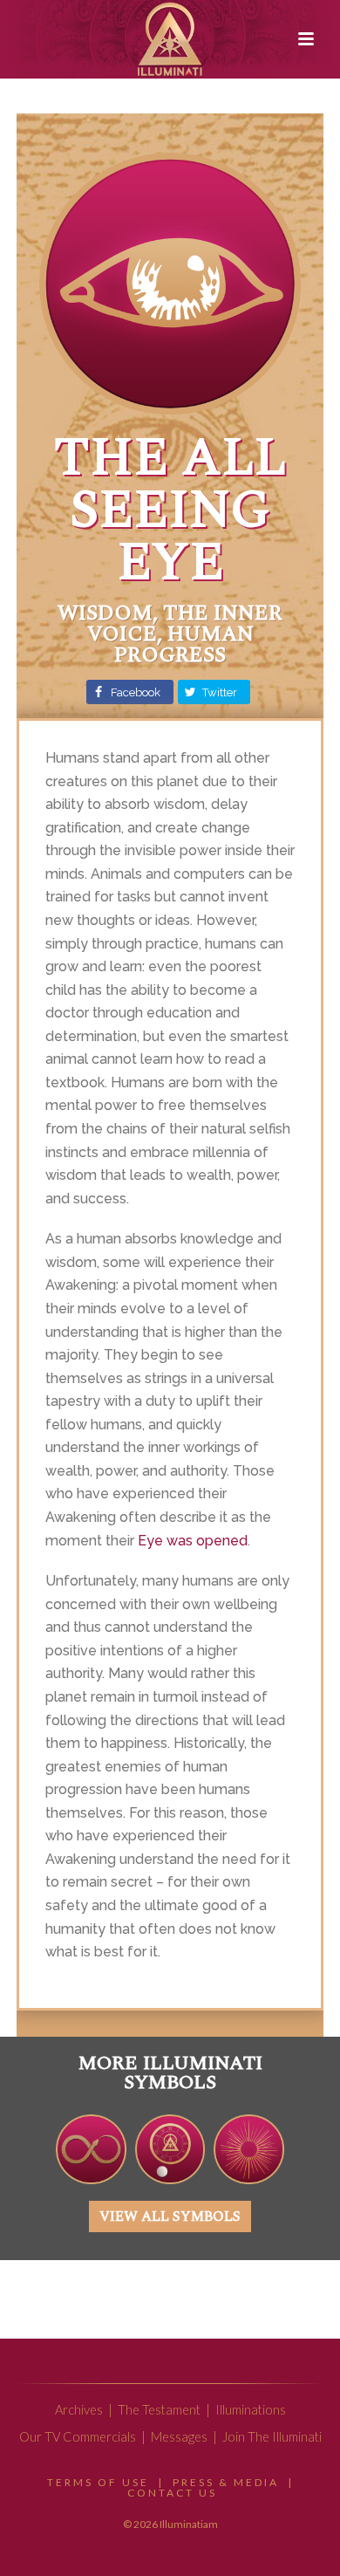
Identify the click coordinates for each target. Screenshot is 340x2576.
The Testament (159, 2410)
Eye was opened (193, 1541)
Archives (79, 2410)
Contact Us (172, 2493)
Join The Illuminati (272, 2437)
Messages (179, 2437)
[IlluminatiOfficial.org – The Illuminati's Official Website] (170, 39)
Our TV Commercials (78, 2437)
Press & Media (226, 2482)
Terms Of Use (98, 2482)
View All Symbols (170, 2216)
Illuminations (251, 2410)
